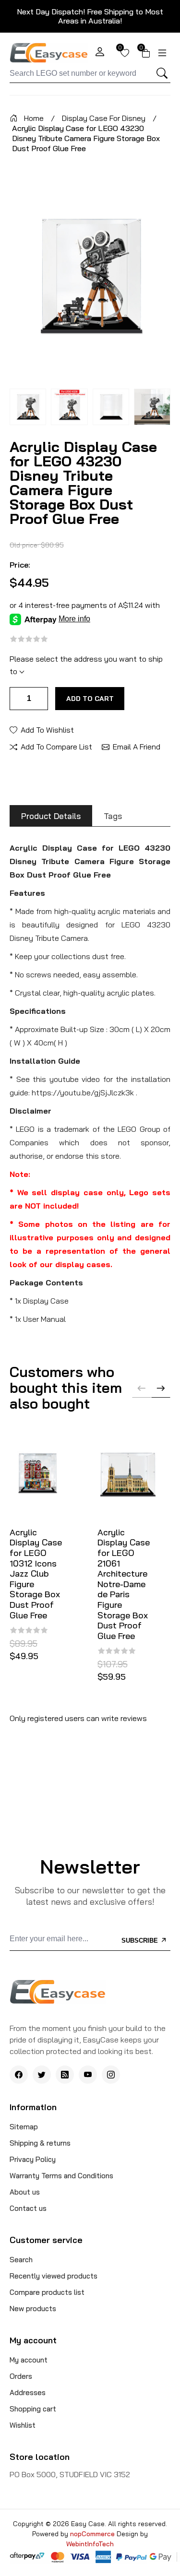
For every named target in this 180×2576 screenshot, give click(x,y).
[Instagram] (111, 2075)
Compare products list (47, 2292)
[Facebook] (19, 2075)
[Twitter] (42, 2075)
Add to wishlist (47, 729)
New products (33, 2309)
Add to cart (90, 699)
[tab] (51, 816)
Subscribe (141, 1941)
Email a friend (137, 746)
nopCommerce (93, 2534)
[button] (161, 1388)
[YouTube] (88, 2075)
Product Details (51, 816)
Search (21, 2260)
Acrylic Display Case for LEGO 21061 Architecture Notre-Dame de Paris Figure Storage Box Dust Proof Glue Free (124, 1584)
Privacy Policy (33, 2159)
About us (25, 2192)
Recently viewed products (54, 2276)
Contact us (28, 2208)
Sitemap (24, 2127)
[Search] (162, 73)
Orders (21, 2376)
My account (29, 2360)
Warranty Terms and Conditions (61, 2176)
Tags (113, 816)
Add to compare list (56, 746)
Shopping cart (33, 2409)
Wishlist (23, 2425)
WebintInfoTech (90, 2544)
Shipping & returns (40, 2143)
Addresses (28, 2392)
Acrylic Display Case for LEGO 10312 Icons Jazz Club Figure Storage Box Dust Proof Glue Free (36, 1574)
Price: (20, 565)
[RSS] (65, 2075)
